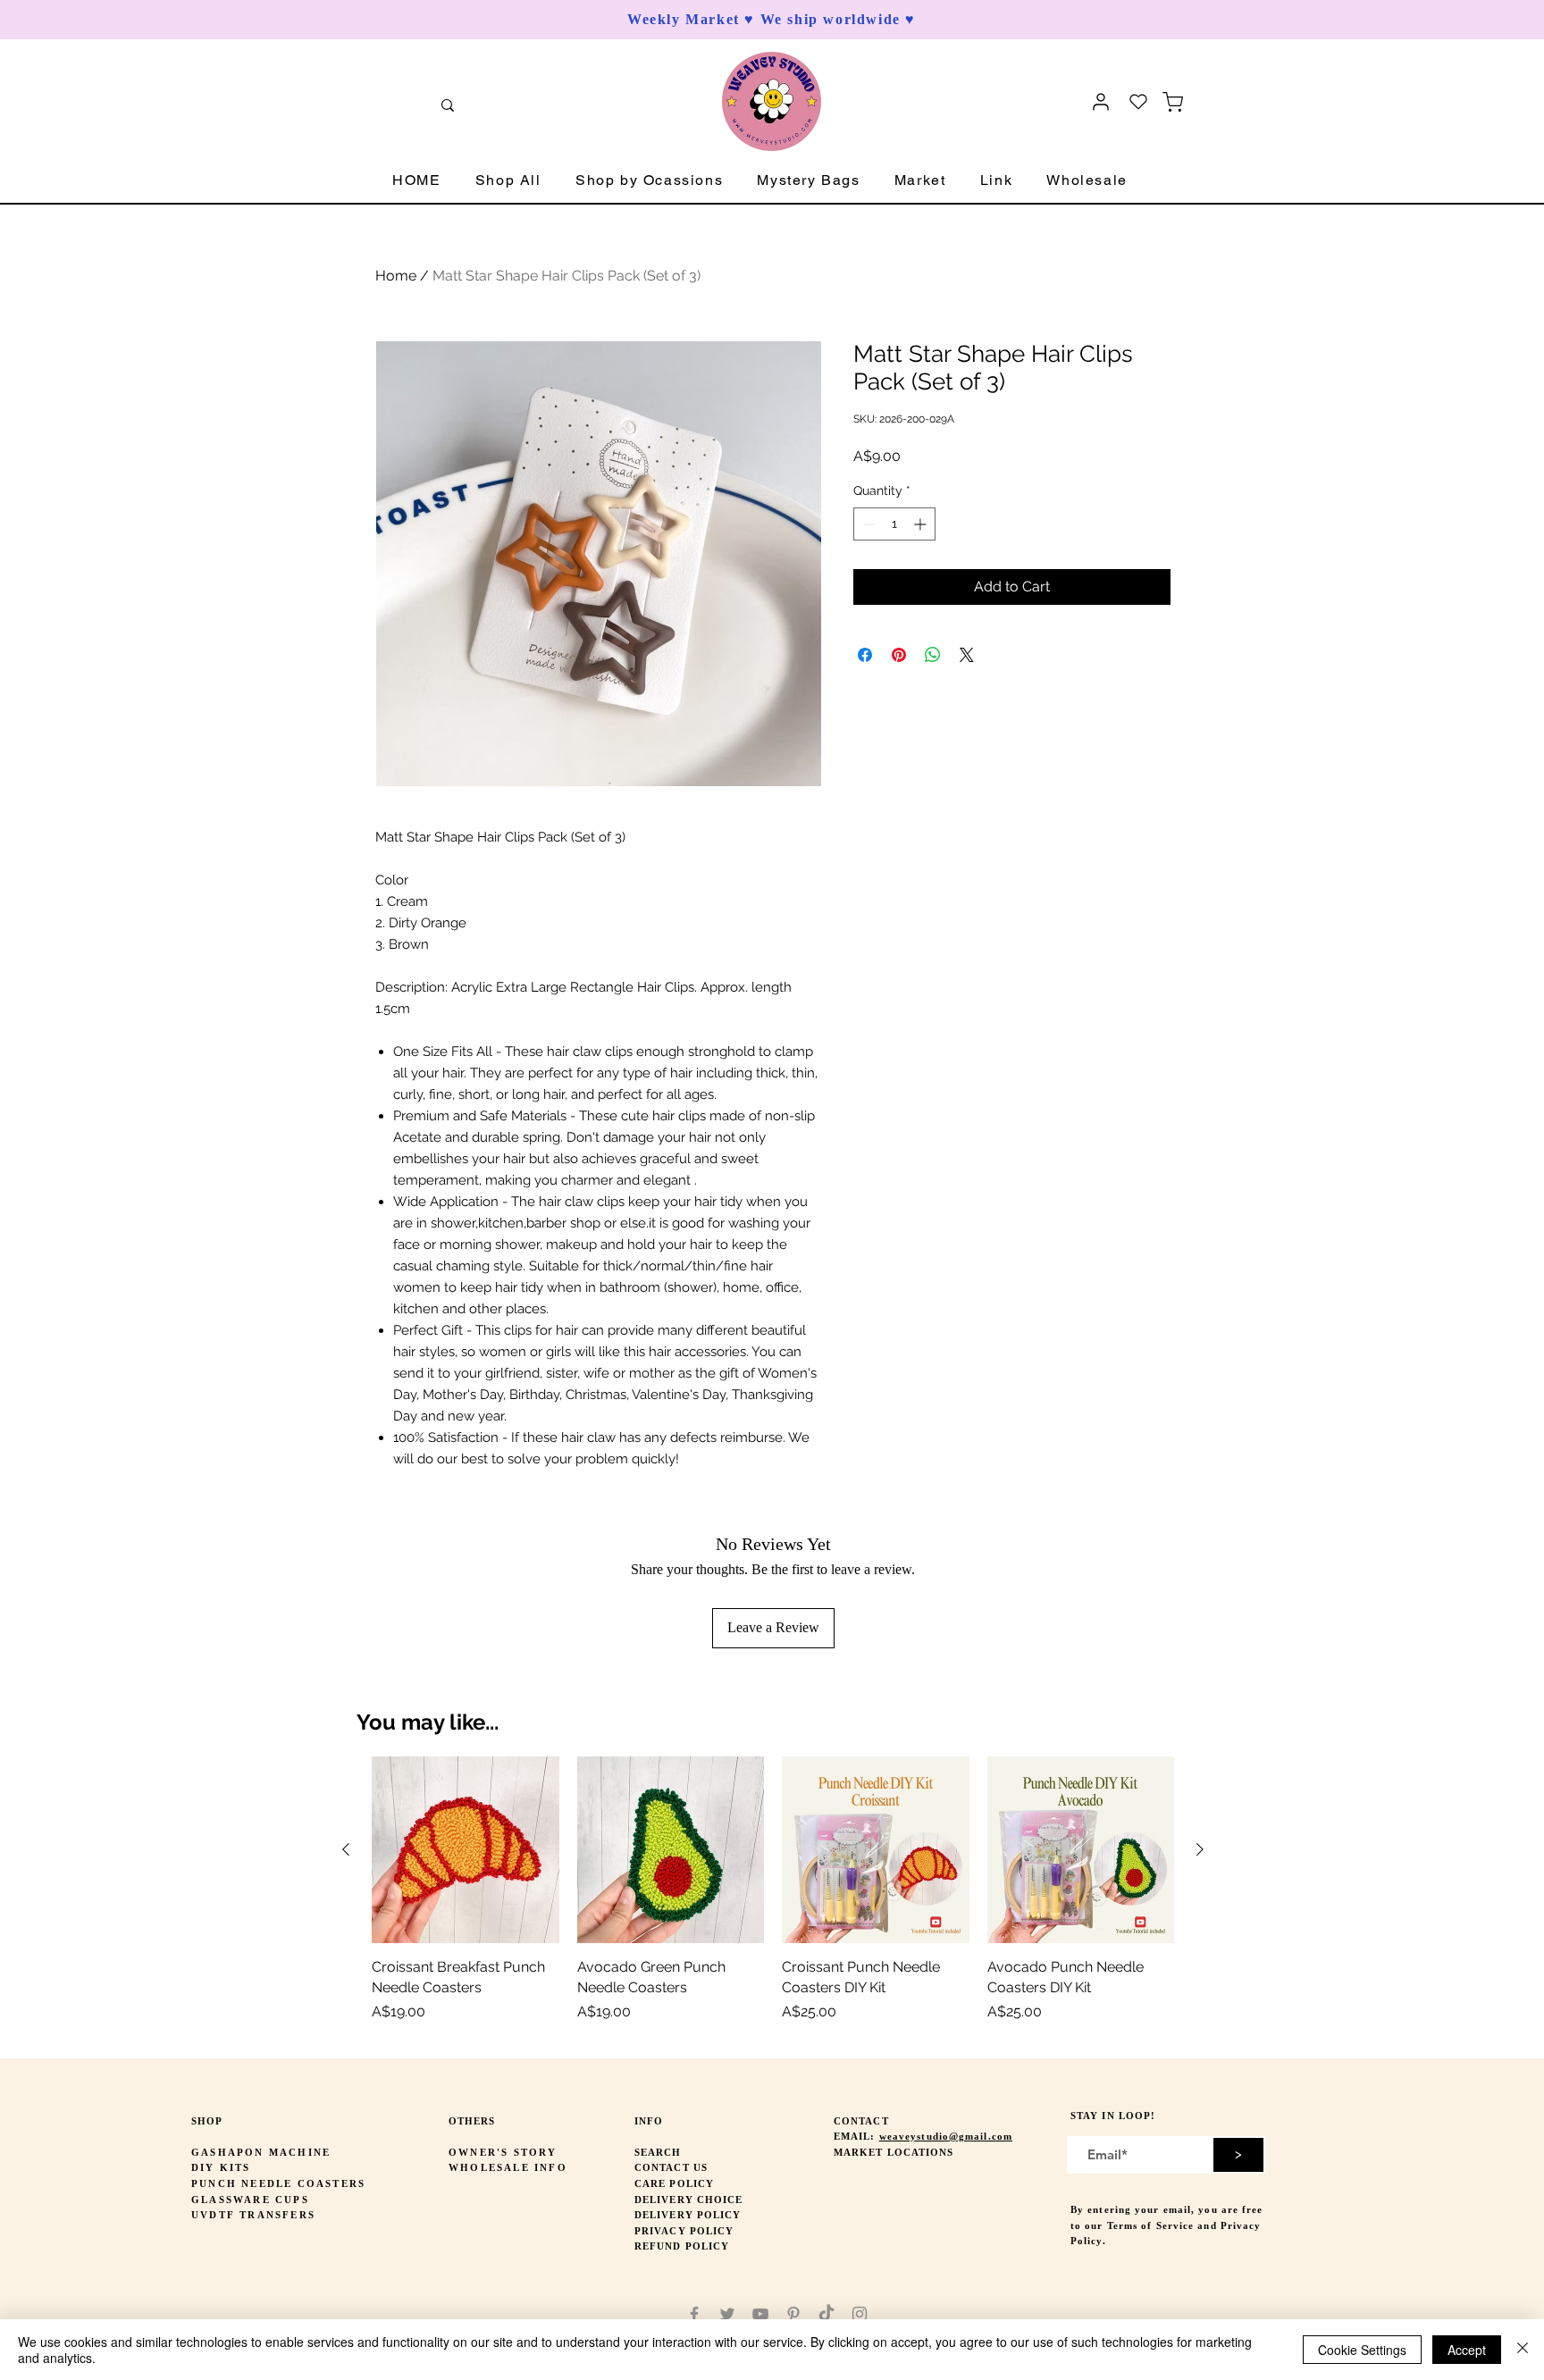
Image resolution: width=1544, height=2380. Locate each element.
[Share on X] (967, 655)
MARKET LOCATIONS (894, 2152)
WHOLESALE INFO (508, 2167)
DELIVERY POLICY (688, 2215)
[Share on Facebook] (865, 655)
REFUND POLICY (682, 2246)
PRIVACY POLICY (684, 2231)
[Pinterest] (793, 2314)
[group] (773, 1900)
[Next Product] (1200, 1849)
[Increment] (922, 524)
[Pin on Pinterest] (899, 655)
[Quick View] (466, 1850)
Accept (1467, 2350)
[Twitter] (727, 2314)
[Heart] (1138, 102)
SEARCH (658, 2152)
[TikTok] (827, 2314)
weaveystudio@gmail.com (946, 2136)
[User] (1101, 102)
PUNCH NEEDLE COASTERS (278, 2183)
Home (396, 276)
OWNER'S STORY (503, 2152)
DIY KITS (221, 2167)
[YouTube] (760, 2314)
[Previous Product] (346, 1849)
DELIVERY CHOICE (689, 2200)
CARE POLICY (674, 2183)
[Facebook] (694, 2314)
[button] (508, 181)
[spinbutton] (894, 524)
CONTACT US (671, 2167)
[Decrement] (867, 524)
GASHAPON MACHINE (261, 2152)
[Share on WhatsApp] (933, 655)
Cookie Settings (1362, 2350)
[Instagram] (860, 2314)
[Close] (1523, 2350)
